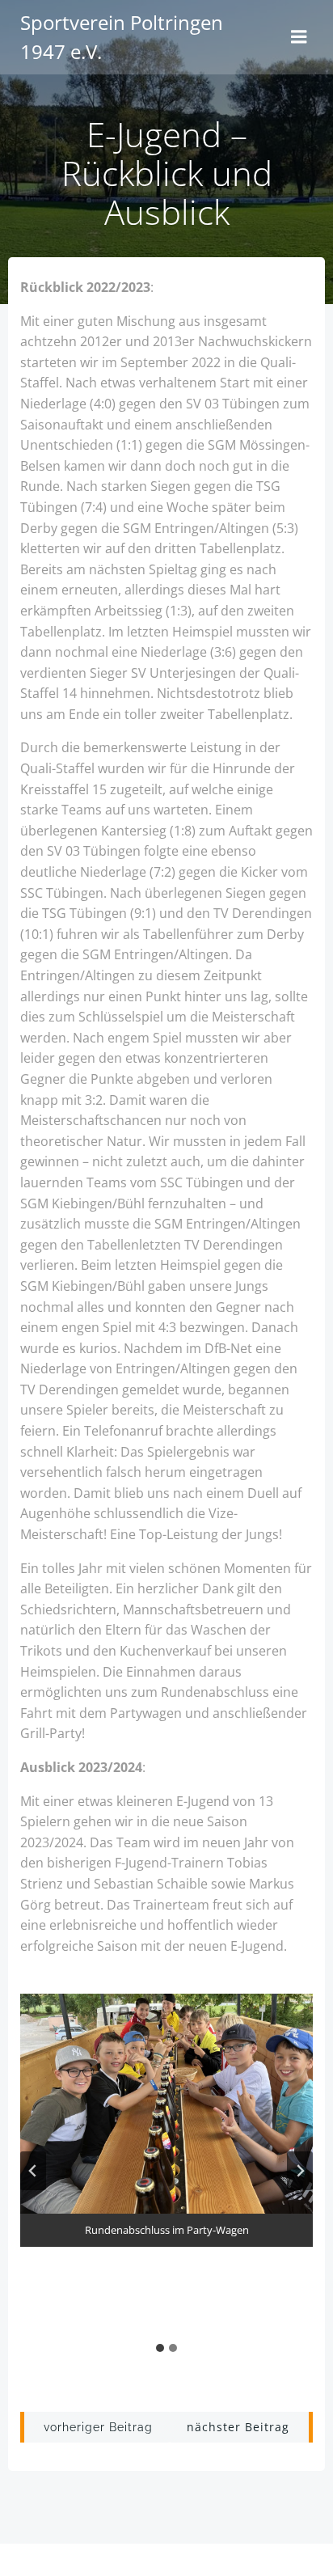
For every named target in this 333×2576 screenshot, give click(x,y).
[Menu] (299, 37)
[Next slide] (300, 2171)
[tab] (160, 2348)
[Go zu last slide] (33, 2171)
